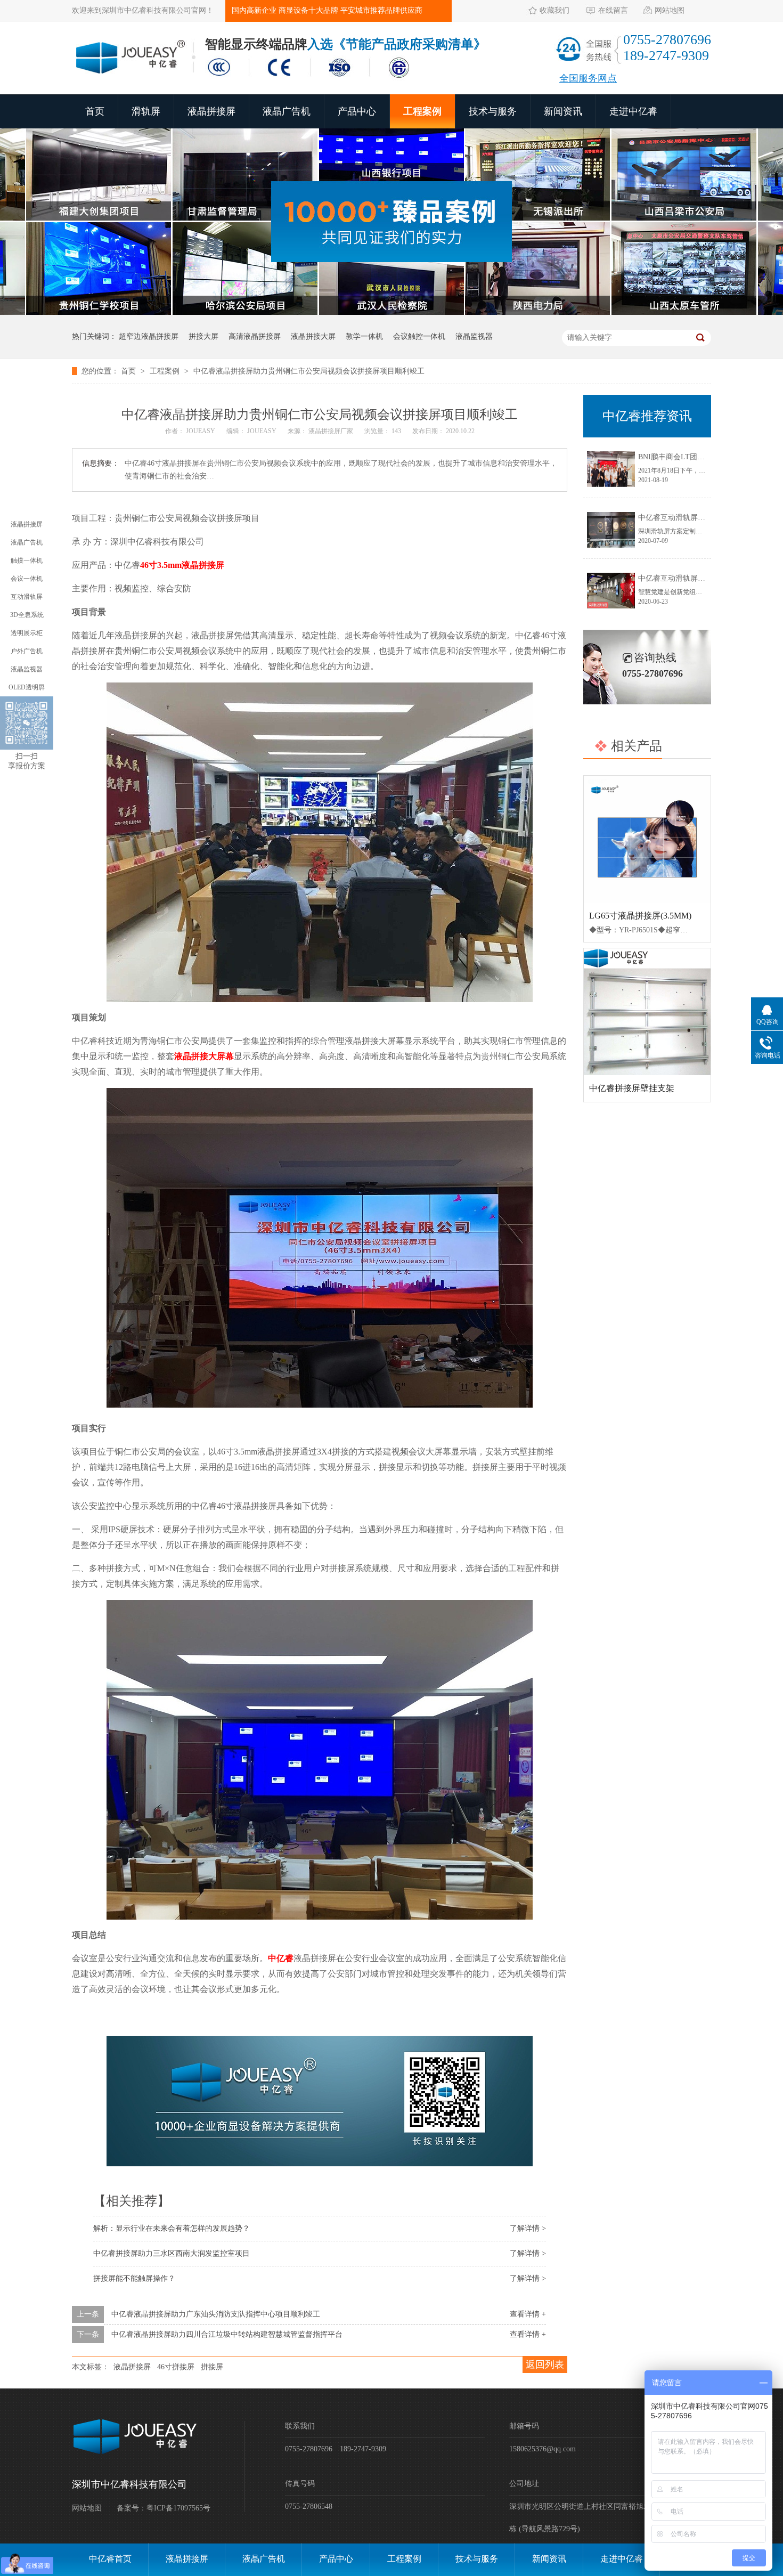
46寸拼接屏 (176, 2367)
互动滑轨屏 (27, 597)
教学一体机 (364, 336)
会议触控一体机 (419, 336)
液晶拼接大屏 (313, 336)
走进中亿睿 (633, 111)
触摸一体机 (27, 560)
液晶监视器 (474, 336)
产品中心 (357, 111)
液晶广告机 (287, 111)
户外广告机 (27, 651)
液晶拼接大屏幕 (204, 1056)
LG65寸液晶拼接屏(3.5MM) (640, 916)
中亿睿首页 (110, 2559)
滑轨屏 (146, 111)
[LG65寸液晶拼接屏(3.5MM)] (647, 839)
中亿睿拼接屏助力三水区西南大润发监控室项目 (172, 2253)
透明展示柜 (27, 633)
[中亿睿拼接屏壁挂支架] (647, 1012)
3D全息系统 (27, 615)
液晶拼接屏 (211, 111)
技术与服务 (493, 111)
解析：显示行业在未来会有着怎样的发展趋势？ (172, 2228)
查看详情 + (528, 2314)
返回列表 (545, 2364)
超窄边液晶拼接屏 (149, 336)
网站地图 (670, 10)
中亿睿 (281, 1958)
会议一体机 (27, 579)
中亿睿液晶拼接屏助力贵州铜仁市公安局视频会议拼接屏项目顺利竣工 (309, 371)
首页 (95, 111)
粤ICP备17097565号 (178, 2508)
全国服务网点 (588, 78)
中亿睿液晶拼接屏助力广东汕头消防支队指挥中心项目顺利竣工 (216, 2314)
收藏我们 (554, 10)
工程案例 (422, 111)
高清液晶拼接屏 (255, 336)
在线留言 (613, 10)
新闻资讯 (563, 111)
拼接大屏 (203, 336)
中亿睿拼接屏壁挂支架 (632, 1088)
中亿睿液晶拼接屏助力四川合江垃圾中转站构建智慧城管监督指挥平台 (227, 2334)
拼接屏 (212, 2367)
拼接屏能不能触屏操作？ (134, 2278)
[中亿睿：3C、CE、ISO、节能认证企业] (312, 79)
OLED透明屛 (27, 687)
